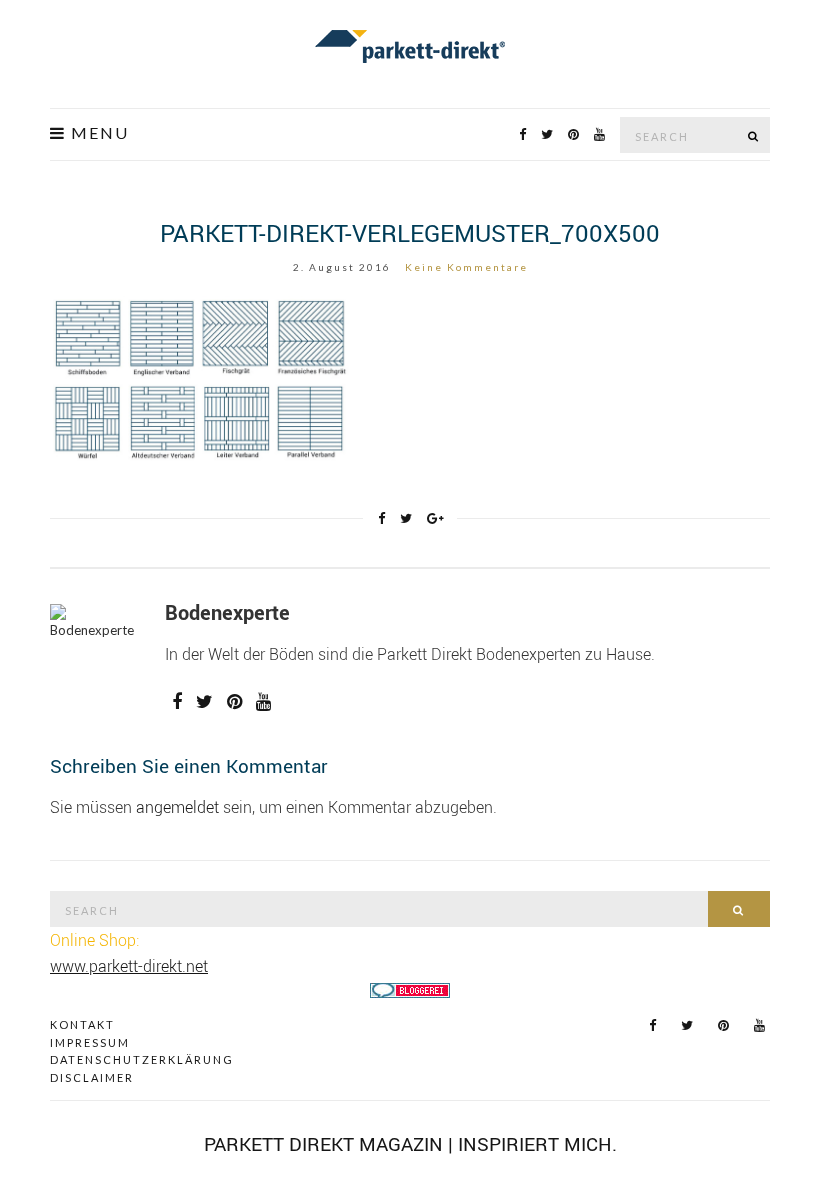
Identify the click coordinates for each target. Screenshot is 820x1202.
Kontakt (82, 1024)
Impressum (90, 1042)
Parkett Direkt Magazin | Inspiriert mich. (410, 1144)
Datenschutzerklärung (142, 1059)
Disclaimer (92, 1077)
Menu (97, 133)
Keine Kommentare (466, 267)
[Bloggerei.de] (410, 989)
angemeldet (177, 807)
